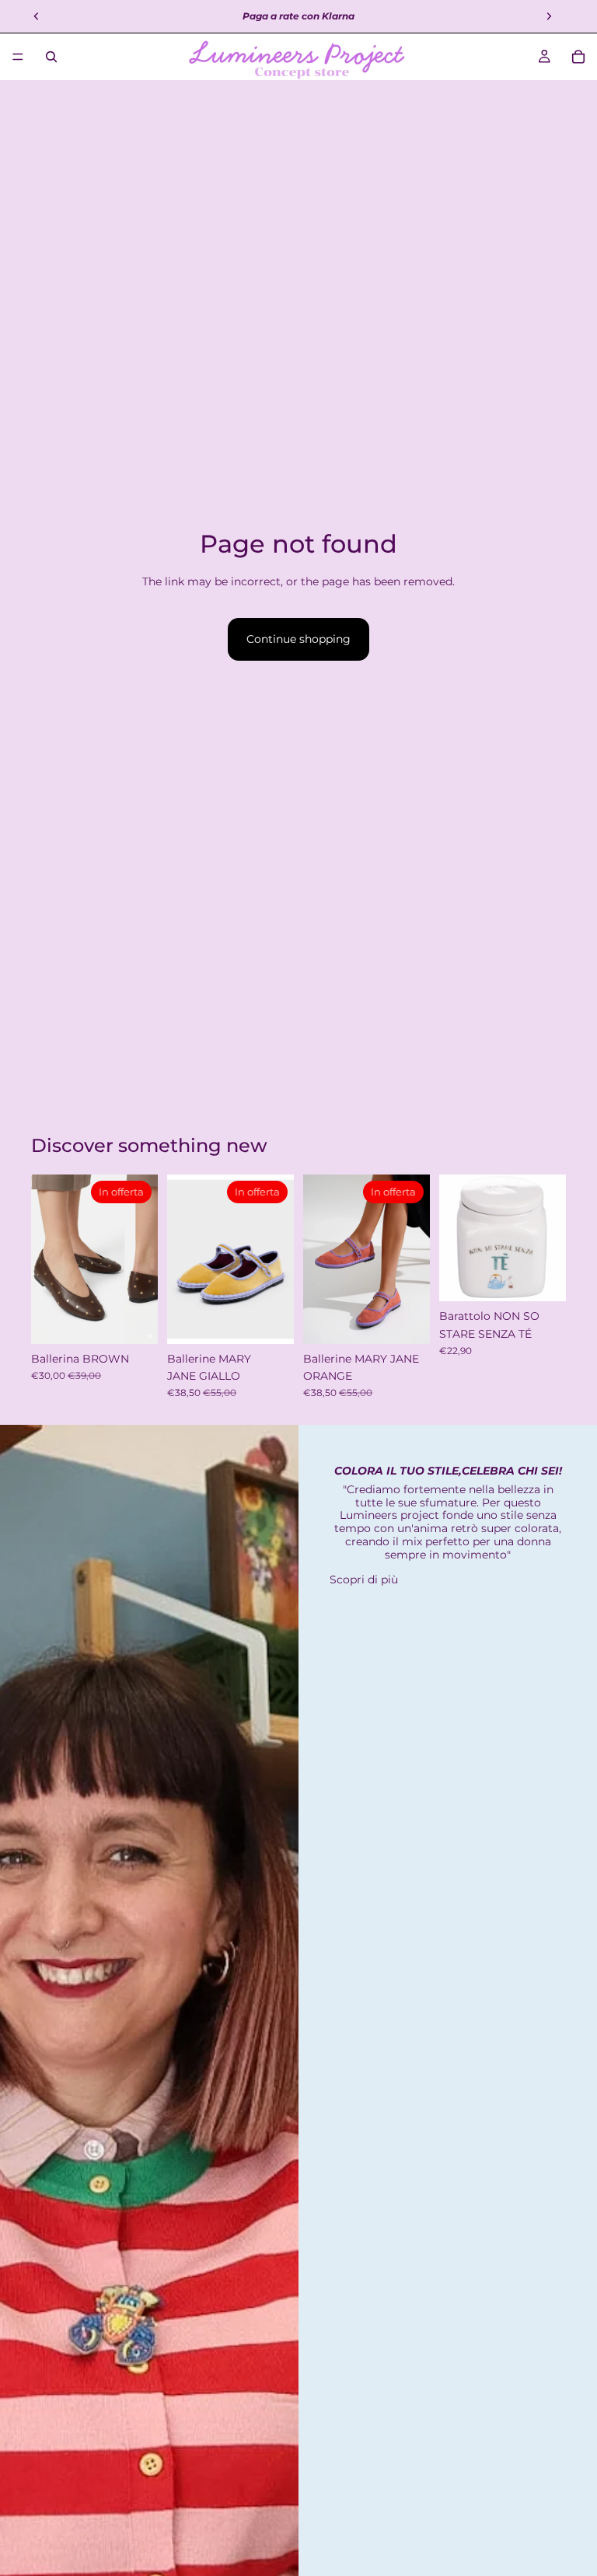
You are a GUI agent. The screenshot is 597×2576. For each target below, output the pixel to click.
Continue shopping (298, 639)
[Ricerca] (51, 57)
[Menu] (18, 57)
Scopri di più (364, 1579)
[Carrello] (578, 57)
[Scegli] (134, 1320)
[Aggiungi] (542, 1278)
